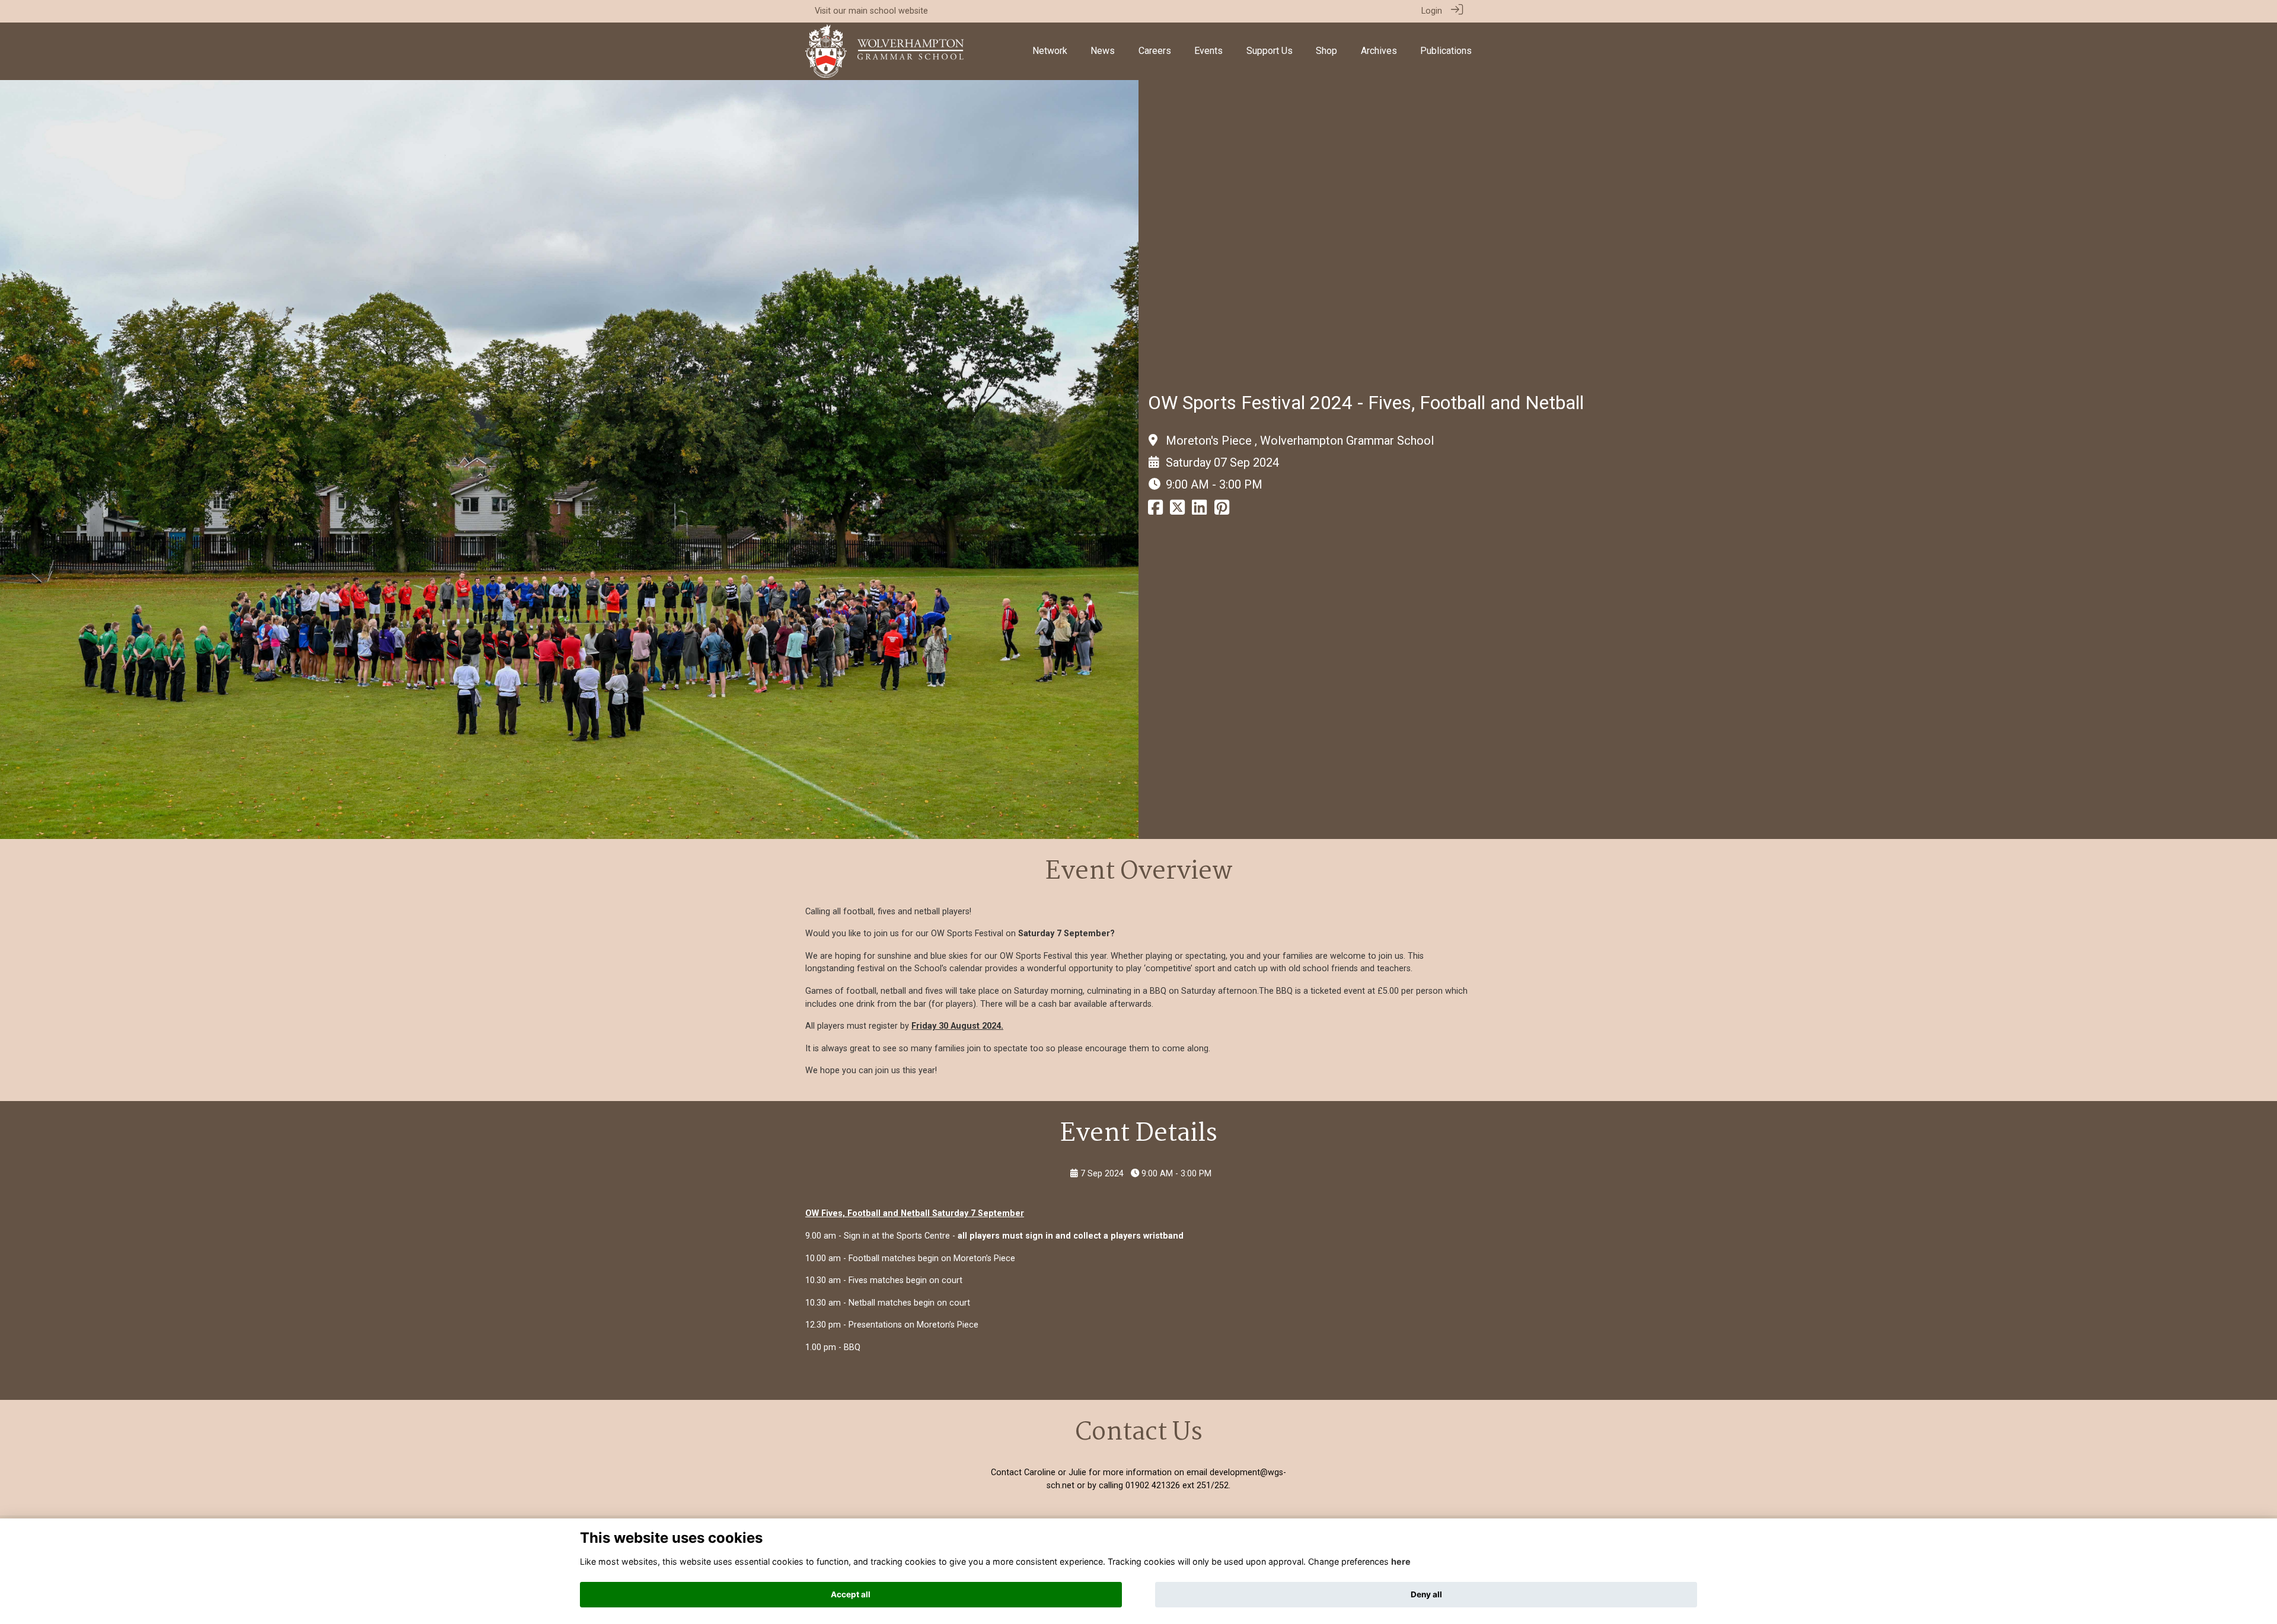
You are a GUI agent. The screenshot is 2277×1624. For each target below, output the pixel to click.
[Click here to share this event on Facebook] (1155, 511)
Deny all (1426, 1594)
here (1401, 1561)
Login (1432, 11)
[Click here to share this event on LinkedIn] (1199, 511)
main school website (888, 11)
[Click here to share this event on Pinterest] (1222, 511)
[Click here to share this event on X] (1177, 511)
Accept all (851, 1594)
